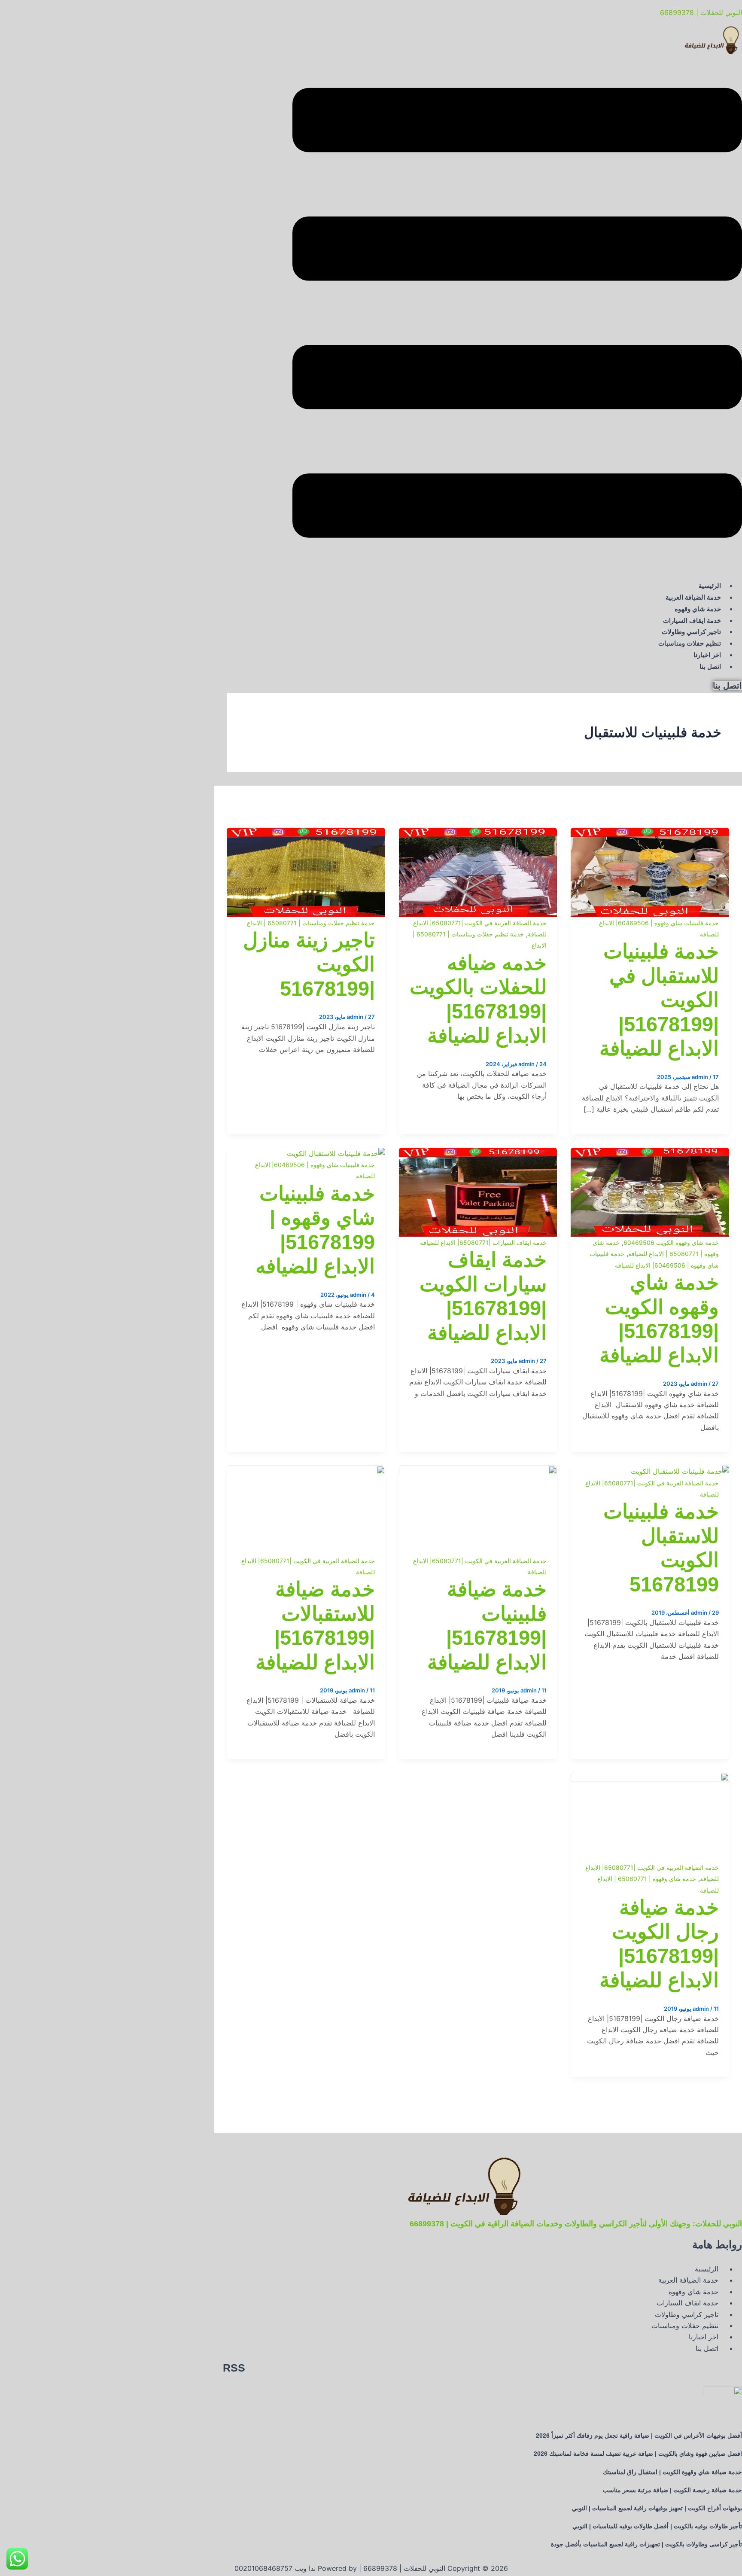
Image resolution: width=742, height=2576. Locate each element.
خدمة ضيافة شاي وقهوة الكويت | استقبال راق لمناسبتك (672, 2472)
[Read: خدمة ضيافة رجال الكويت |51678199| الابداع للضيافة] (650, 1778)
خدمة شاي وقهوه (698, 609)
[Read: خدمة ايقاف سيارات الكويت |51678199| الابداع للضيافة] (478, 1153)
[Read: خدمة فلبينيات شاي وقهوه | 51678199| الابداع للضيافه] (336, 1153)
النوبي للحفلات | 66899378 (701, 12)
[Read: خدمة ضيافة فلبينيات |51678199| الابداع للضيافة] (478, 1471)
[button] (517, 314)
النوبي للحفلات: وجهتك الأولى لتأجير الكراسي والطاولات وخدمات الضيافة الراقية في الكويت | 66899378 (576, 2224)
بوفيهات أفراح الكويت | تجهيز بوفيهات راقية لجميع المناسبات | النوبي (657, 2508)
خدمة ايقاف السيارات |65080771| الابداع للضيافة (483, 1242)
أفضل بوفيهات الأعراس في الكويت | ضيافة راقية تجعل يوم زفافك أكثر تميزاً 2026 (639, 2436)
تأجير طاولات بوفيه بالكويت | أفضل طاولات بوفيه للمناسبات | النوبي (657, 2526)
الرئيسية (710, 586)
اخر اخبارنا (707, 655)
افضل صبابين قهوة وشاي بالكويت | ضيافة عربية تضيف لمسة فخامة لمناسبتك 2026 (638, 2454)
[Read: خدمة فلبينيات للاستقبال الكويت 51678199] (680, 1471)
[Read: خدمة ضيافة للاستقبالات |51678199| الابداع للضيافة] (306, 1471)
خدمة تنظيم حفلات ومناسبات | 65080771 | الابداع (311, 923)
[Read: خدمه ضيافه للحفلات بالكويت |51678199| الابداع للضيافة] (478, 833)
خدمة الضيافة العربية (693, 597)
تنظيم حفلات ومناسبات (690, 643)
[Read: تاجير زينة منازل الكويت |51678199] (306, 833)
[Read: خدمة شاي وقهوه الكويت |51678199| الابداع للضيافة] (650, 1153)
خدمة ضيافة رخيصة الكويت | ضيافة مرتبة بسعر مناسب (672, 2490)
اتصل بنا (710, 666)
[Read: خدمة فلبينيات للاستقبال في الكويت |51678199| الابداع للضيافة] (650, 833)
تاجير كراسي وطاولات (691, 632)
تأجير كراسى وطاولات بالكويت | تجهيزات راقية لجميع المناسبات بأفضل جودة (646, 2544)
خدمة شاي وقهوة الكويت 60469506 (671, 1242)
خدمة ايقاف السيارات (692, 620)
